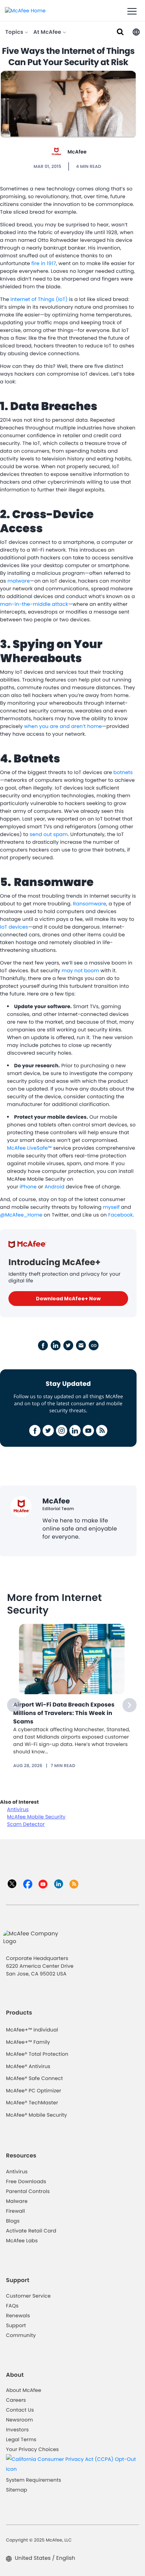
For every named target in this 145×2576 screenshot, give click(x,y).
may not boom (80, 970)
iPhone (28, 1187)
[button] (136, 32)
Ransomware (90, 904)
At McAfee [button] (48, 32)
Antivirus (18, 1809)
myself (111, 1207)
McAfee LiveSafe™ (29, 1148)
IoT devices (14, 927)
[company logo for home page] (25, 10)
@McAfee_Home (21, 1215)
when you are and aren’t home (63, 726)
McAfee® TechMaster (32, 2103)
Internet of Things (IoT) (39, 299)
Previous (14, 1705)
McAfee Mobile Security (36, 1817)
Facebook (120, 1215)
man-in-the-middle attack (34, 604)
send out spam (49, 834)
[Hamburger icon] (132, 12)
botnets (123, 772)
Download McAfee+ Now (68, 1299)
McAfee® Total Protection (37, 2054)
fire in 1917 (44, 263)
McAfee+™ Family (28, 2042)
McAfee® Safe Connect (34, 2078)
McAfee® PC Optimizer (34, 2091)
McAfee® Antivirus (28, 2066)
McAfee (77, 152)
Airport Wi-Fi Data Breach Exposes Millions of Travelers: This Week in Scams (64, 1713)
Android (55, 1187)
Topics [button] (15, 32)
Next (130, 1705)
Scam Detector (26, 1824)
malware (19, 581)
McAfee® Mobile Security (36, 2115)
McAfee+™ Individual (32, 2030)
